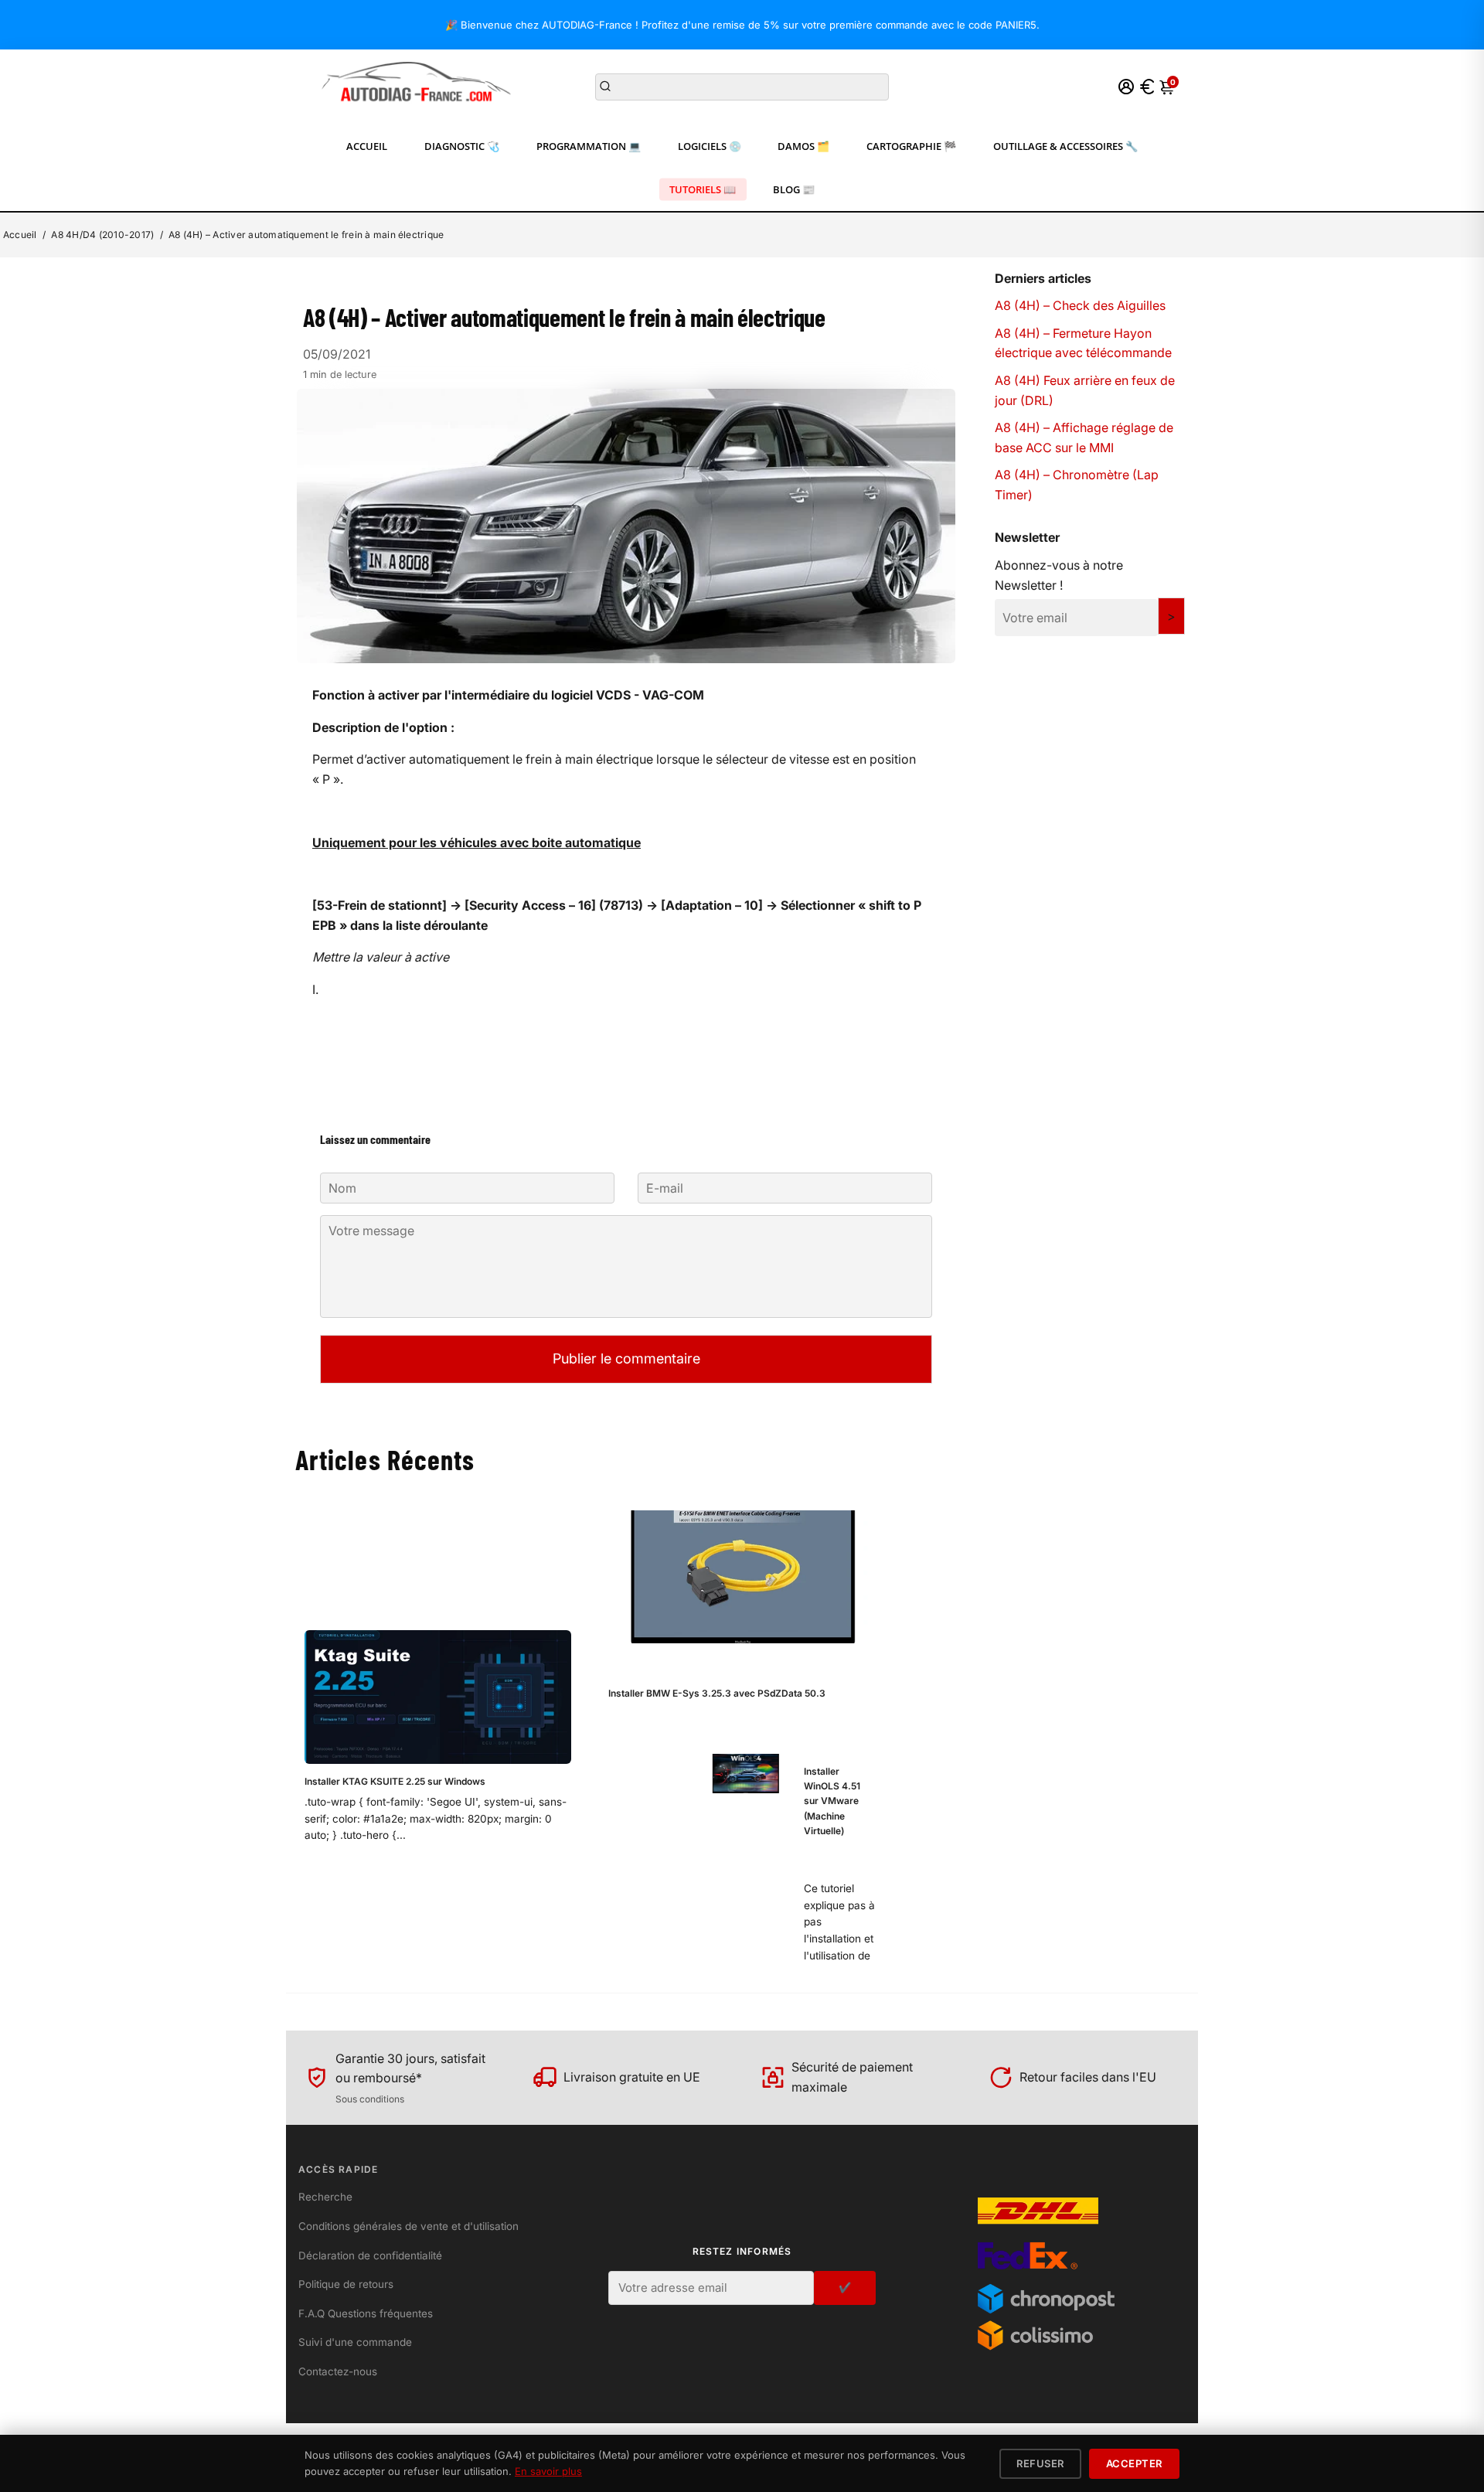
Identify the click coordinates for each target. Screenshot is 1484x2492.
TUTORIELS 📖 (703, 189)
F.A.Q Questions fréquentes (366, 2313)
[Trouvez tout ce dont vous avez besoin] (605, 87)
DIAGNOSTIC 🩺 (462, 146)
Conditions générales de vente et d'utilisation (408, 2226)
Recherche (325, 2197)
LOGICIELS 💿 (710, 146)
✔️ (845, 2287)
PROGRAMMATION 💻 (589, 146)
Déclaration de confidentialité (370, 2255)
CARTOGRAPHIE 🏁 (911, 146)
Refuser (1040, 2463)
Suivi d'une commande (355, 2342)
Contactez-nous (338, 2371)
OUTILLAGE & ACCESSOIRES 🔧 (1065, 146)
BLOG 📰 (794, 189)
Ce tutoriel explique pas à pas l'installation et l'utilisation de (839, 1922)
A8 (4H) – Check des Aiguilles (1080, 305)
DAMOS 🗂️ (803, 146)
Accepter (1134, 2463)
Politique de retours (346, 2284)
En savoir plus (548, 2471)
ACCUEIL (367, 146)
